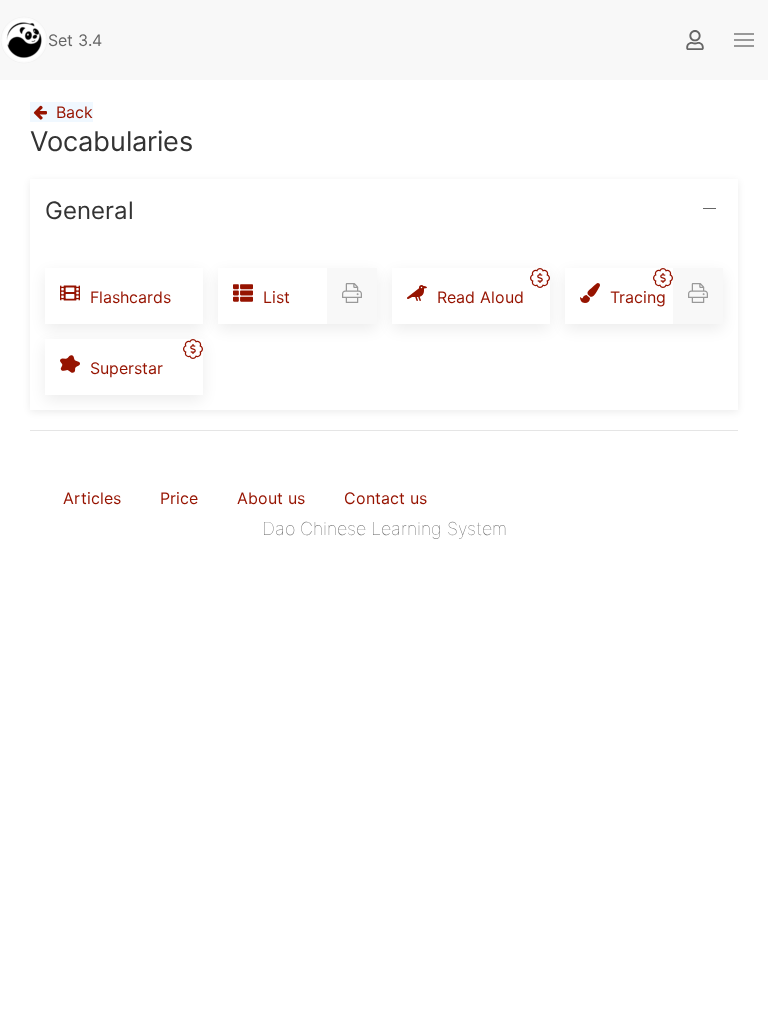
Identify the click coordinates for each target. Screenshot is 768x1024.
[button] (744, 40)
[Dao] (24, 40)
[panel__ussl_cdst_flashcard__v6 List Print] (352, 296)
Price (179, 498)
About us (271, 498)
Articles (92, 498)
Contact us (385, 498)
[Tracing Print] (698, 296)
